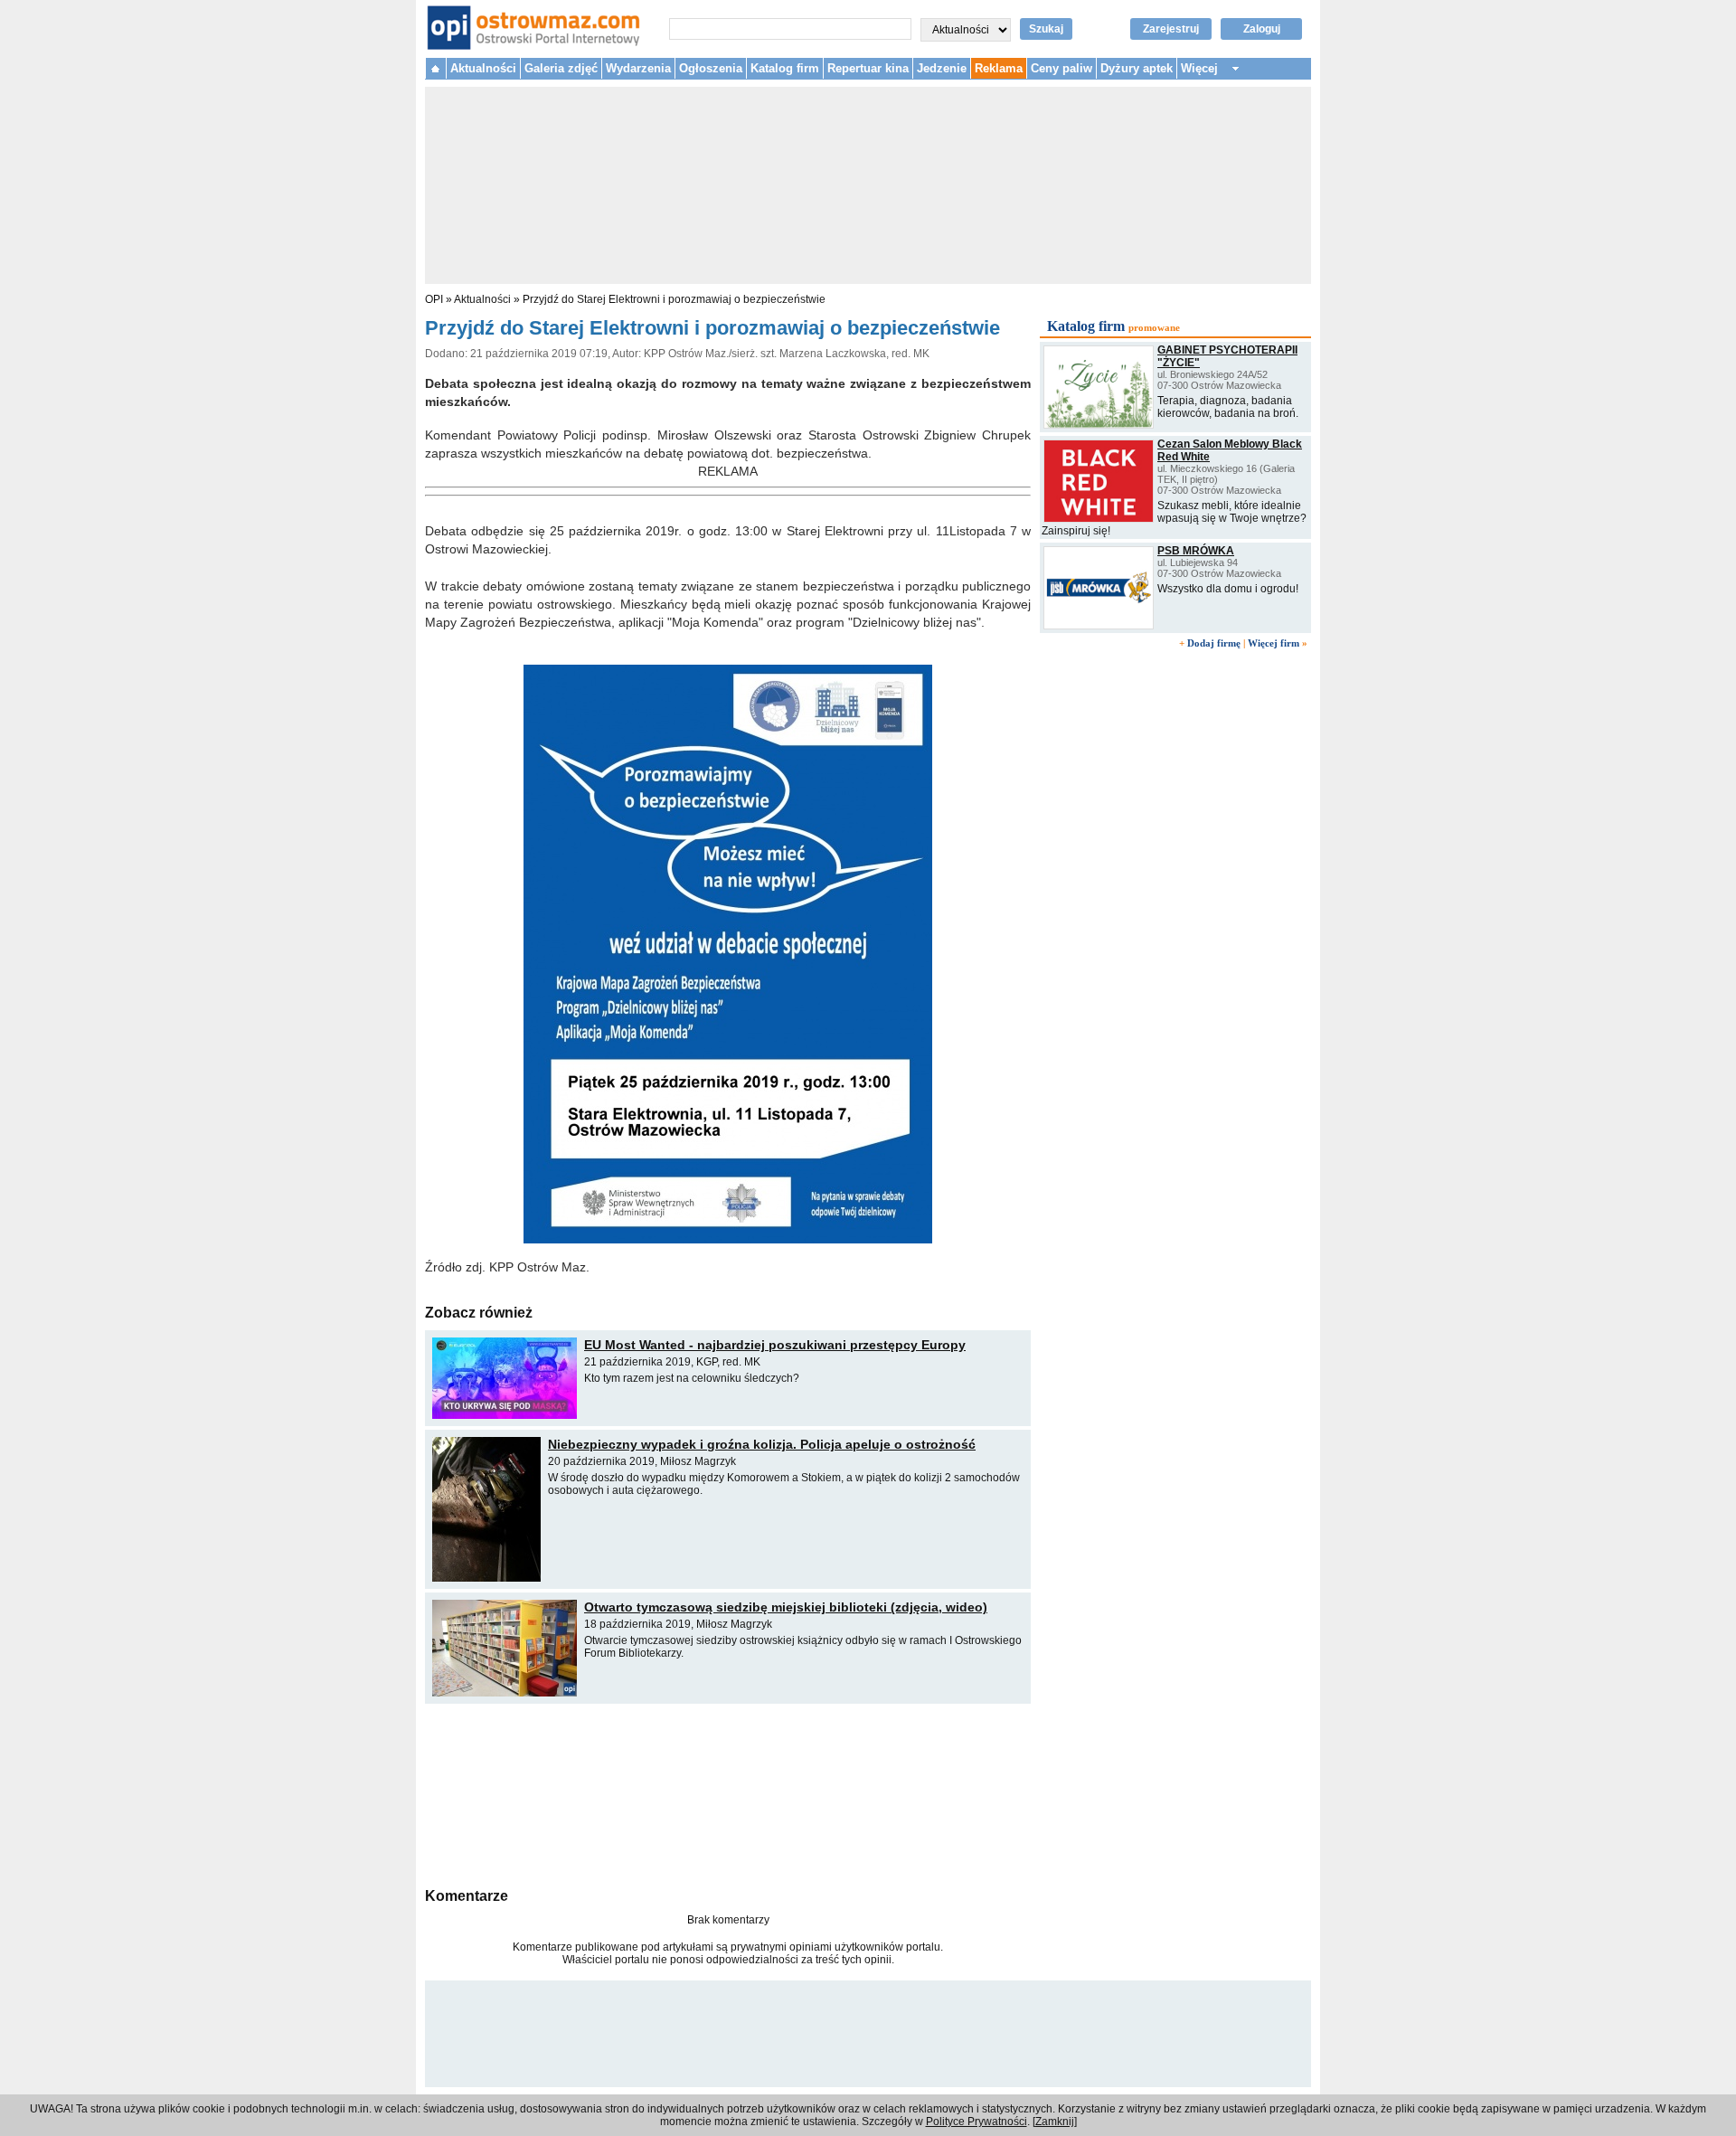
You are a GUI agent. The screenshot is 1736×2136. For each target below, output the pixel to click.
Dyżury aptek (1137, 68)
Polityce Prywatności (976, 2122)
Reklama (999, 68)
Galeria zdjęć (561, 68)
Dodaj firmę (1214, 643)
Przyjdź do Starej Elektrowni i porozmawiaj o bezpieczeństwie (674, 299)
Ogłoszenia (711, 68)
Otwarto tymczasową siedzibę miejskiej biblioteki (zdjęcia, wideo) (786, 1607)
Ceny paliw (1061, 68)
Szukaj (1046, 29)
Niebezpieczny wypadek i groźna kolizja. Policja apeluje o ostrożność (762, 1444)
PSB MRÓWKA (1196, 551)
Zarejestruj (1171, 29)
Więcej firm (1274, 643)
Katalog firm (785, 68)
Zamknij (1055, 2122)
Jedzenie (942, 68)
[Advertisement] (728, 1793)
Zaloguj (1262, 29)
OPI (434, 299)
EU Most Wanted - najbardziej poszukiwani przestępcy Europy (775, 1345)
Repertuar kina (868, 68)
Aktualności (483, 68)
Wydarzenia (638, 68)
